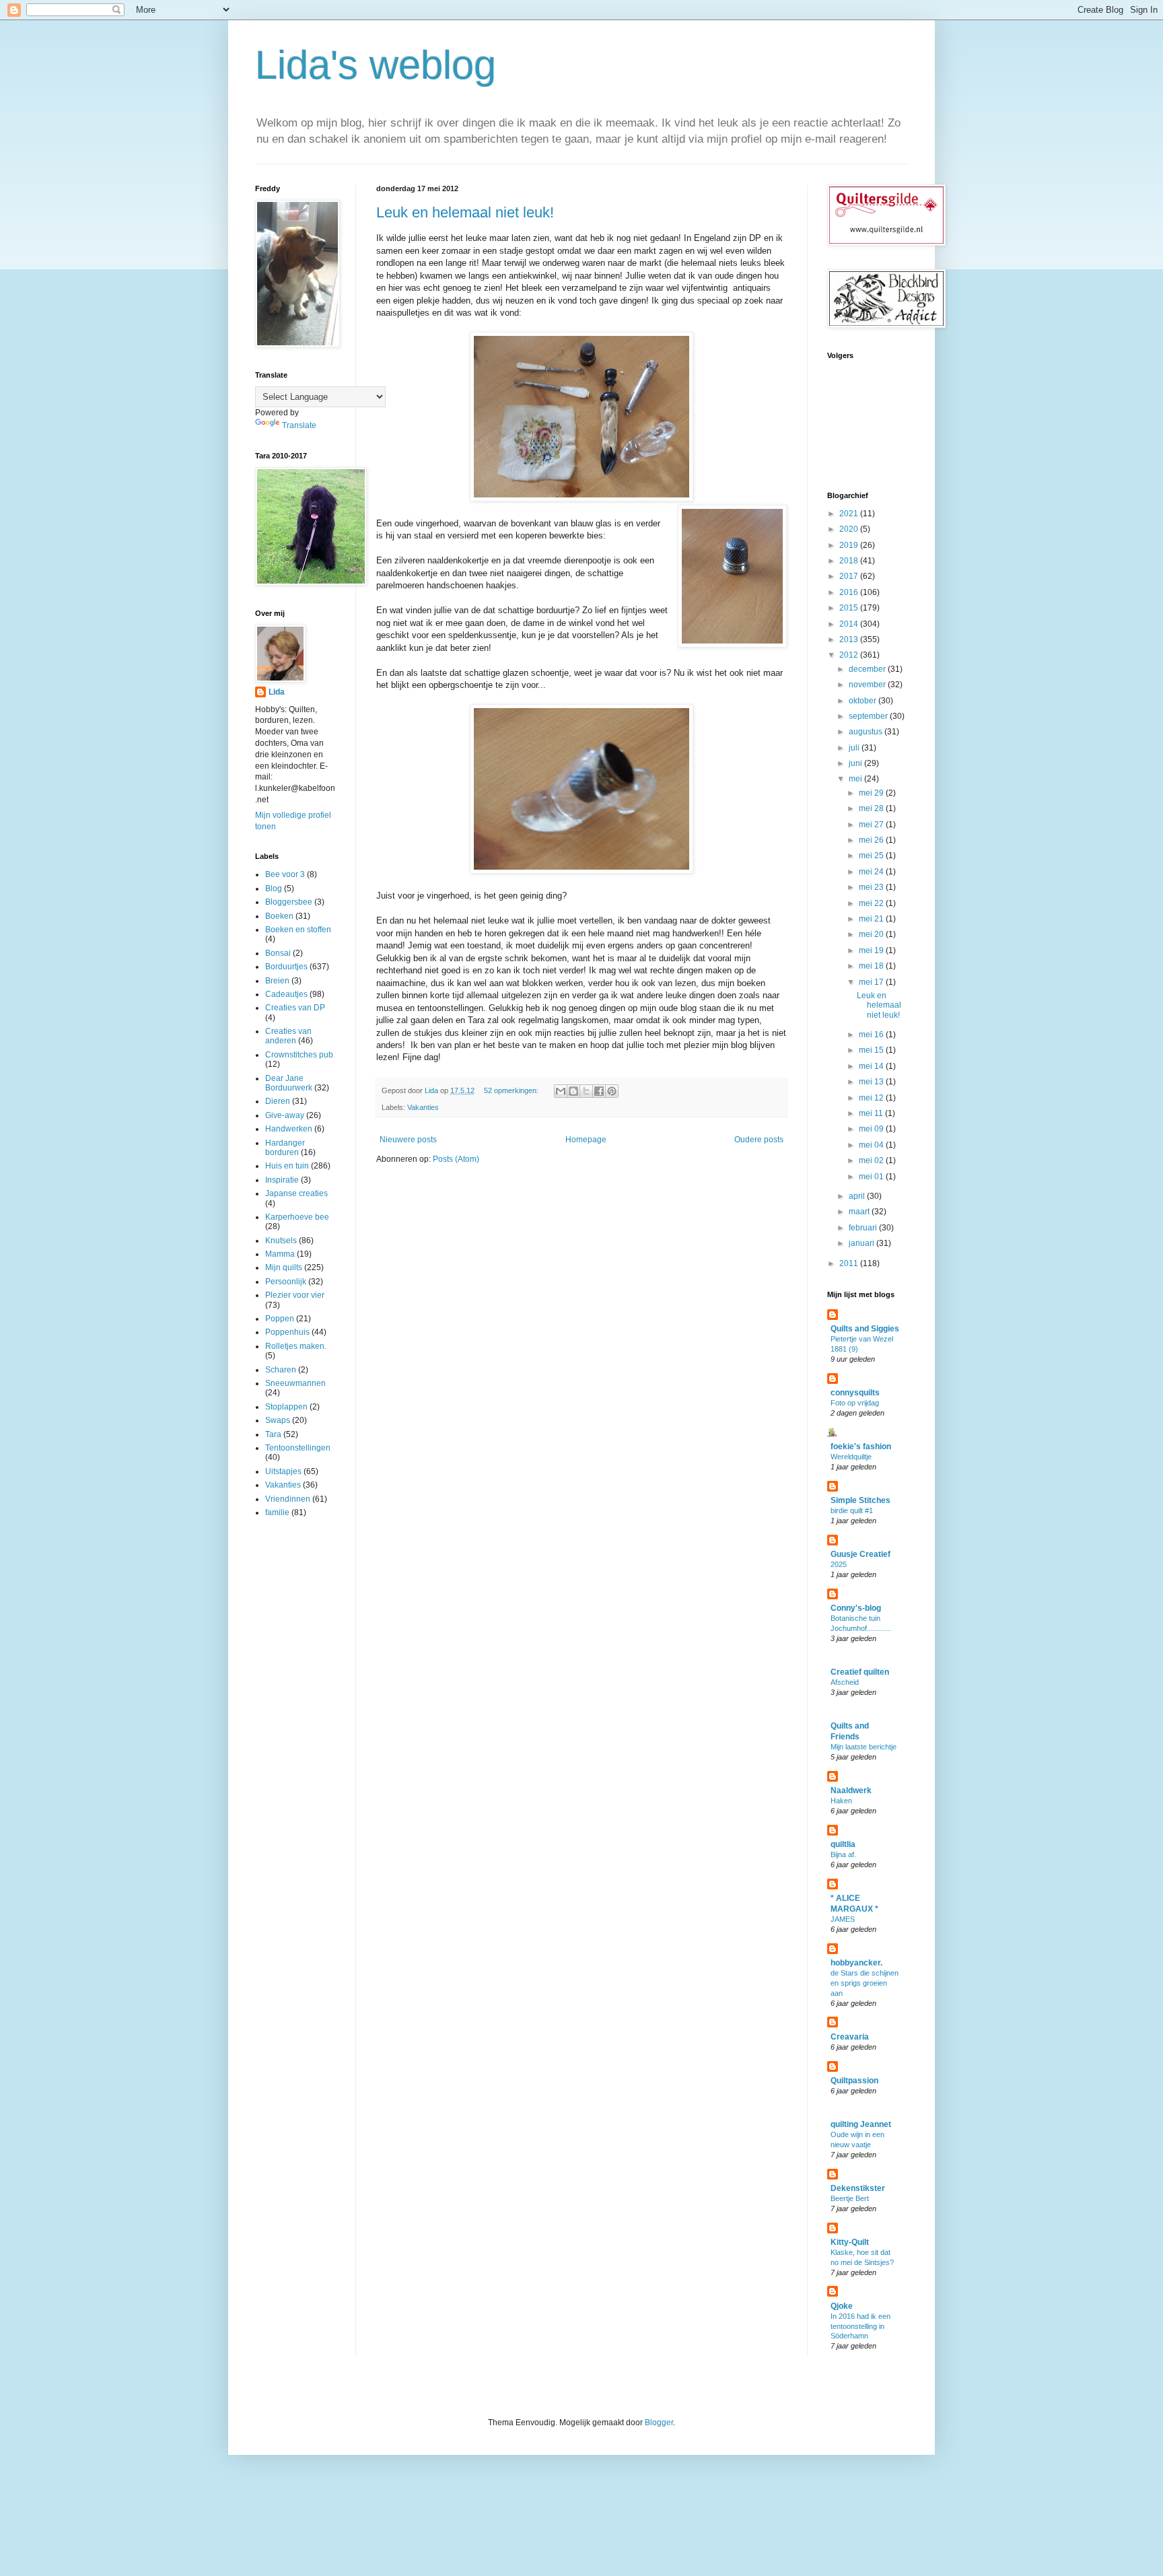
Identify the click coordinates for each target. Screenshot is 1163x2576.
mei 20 (872, 934)
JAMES (843, 1919)
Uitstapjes (283, 1471)
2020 (850, 529)
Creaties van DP (295, 1008)
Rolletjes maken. (296, 1346)
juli (855, 748)
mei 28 (872, 808)
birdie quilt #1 (852, 1510)
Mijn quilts (284, 1267)
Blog (274, 889)
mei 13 (872, 1082)
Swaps (278, 1420)
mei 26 (872, 840)
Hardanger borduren (285, 1148)
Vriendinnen (288, 1499)
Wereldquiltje (851, 1457)
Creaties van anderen (288, 1036)
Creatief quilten (860, 1672)
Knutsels (281, 1241)
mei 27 (872, 825)
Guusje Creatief (860, 1554)
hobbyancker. (856, 1963)
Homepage (586, 1140)
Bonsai (278, 953)
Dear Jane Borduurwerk (289, 1083)
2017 (850, 576)
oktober (864, 701)
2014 (850, 624)
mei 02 (872, 1160)
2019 (850, 545)
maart (860, 1212)
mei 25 (872, 856)
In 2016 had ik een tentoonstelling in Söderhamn (860, 2326)
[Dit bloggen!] (573, 1091)
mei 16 (872, 1035)
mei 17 (872, 982)
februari (864, 1228)
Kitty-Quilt (850, 2242)
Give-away (285, 1115)
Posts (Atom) (456, 1159)
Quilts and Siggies (865, 1329)
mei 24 (872, 872)
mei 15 (872, 1050)
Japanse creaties (296, 1193)
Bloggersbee (289, 902)
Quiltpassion (854, 2081)
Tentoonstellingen (298, 1448)
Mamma (280, 1254)
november (868, 685)
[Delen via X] (586, 1091)
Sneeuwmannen (295, 1383)
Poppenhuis (287, 1332)
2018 (850, 561)
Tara (273, 1434)
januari (862, 1243)
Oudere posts (759, 1140)
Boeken (279, 916)
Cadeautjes (286, 994)
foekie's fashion (861, 1447)
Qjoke (842, 2306)
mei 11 (872, 1113)
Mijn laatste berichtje (864, 1747)
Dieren (278, 1101)
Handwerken (289, 1129)
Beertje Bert (850, 2198)
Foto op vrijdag (855, 1403)
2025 (839, 1564)
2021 (850, 514)
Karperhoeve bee (297, 1217)
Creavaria (850, 2037)
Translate (299, 425)
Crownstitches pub (299, 1055)
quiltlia (843, 1844)
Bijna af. (843, 1854)
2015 (850, 608)
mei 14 (872, 1066)
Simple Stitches (860, 1500)
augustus (867, 732)
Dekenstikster (858, 2188)
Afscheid (845, 1682)
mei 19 (872, 950)
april (858, 1196)
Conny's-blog (856, 1608)
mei (856, 779)
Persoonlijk (286, 1282)
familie (277, 1512)
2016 (850, 592)
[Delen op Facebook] (599, 1091)
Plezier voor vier (295, 1295)
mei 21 (872, 919)
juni (856, 763)
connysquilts (855, 1393)
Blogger (659, 2423)
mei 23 (872, 887)
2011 (850, 1263)
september (869, 716)
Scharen (281, 1370)
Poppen (280, 1319)
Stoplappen (286, 1407)
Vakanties (423, 1107)
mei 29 (872, 793)
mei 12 (872, 1098)
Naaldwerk (851, 1790)
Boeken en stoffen (298, 930)
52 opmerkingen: (512, 1090)
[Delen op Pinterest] (612, 1091)
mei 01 (872, 1177)
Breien (277, 981)
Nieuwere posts (408, 1140)
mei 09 (872, 1129)
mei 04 (872, 1145)
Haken (841, 1801)
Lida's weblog (376, 65)
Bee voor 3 (285, 874)
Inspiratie (282, 1180)
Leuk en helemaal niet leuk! (465, 212)
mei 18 (872, 966)
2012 (850, 655)
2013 (850, 639)
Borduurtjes (286, 967)
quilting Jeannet (861, 2124)
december (868, 669)
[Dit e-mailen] (561, 1091)
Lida (277, 692)
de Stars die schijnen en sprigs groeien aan (865, 1983)
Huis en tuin (287, 1166)
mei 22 (872, 903)
